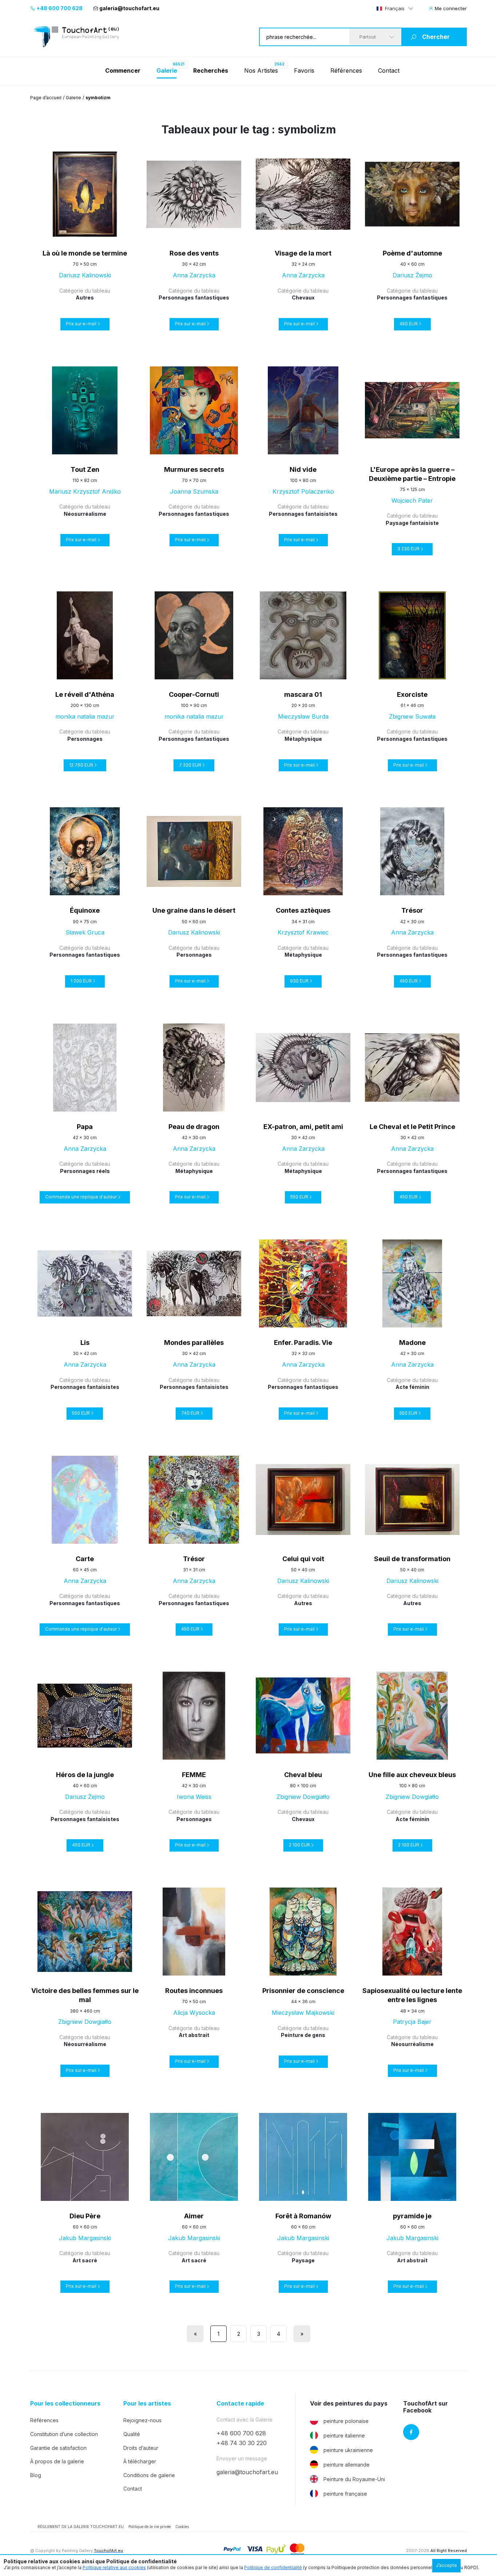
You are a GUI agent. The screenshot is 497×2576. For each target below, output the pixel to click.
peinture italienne (344, 2436)
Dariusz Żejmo (412, 275)
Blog (36, 2475)
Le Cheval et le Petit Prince (412, 1127)
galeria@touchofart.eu (129, 8)
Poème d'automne (412, 253)
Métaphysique (303, 739)
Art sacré (85, 2260)
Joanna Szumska (194, 491)
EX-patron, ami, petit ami (303, 1127)
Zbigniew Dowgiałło (303, 1797)
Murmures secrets (194, 469)
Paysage (303, 2260)
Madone (412, 1343)
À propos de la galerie (57, 2461)
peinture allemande (347, 2465)
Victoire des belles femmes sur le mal (85, 1995)
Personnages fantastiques (194, 298)
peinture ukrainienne (348, 2450)
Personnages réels (85, 1171)
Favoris (304, 71)
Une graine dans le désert (194, 910)
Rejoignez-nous (142, 2420)
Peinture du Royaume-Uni (354, 2479)
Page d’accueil (46, 98)
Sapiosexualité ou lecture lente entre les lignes (412, 1995)
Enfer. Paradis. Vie (303, 1343)
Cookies (182, 2527)
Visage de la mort (303, 253)
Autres (85, 298)
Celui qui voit (303, 1559)
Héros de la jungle (85, 1775)
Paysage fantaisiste (412, 523)
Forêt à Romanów (303, 2216)
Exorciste (412, 694)
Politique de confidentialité (273, 2567)
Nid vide (303, 469)
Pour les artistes (147, 2404)
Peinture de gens (303, 2035)
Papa (85, 1127)
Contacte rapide (240, 2404)
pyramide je (412, 2216)
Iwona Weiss (194, 1797)
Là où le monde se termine (85, 253)
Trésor (412, 910)
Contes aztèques (303, 910)
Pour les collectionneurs (65, 2404)
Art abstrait (194, 2035)
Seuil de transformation (412, 1559)
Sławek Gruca (85, 932)
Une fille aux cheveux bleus (412, 1775)
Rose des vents (194, 253)
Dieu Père (85, 2216)
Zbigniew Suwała (412, 716)
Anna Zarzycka (194, 275)
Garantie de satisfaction (58, 2448)
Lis (85, 1343)
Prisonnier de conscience (303, 1991)
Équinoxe (85, 910)
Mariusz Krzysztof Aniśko (85, 491)
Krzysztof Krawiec (303, 932)
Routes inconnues (194, 1991)
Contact (389, 71)
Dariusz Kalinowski (85, 275)
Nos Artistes (261, 71)
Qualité (132, 2434)
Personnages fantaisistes (303, 514)
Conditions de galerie (149, 2475)
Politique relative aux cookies (114, 2567)
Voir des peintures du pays (349, 2404)
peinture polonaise (346, 2421)
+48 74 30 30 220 (242, 2443)
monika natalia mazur (85, 716)
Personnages (85, 739)
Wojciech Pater (412, 501)
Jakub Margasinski (85, 2238)
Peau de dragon (194, 1127)
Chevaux (303, 298)
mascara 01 (303, 694)
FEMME (194, 1775)
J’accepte (446, 2565)
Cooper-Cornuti (194, 694)
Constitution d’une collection (64, 2434)
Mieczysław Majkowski (303, 2013)
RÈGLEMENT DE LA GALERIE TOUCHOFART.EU (81, 2527)
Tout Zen (85, 469)
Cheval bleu (303, 1775)
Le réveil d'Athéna (85, 694)
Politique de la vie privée (150, 2527)
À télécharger (140, 2461)
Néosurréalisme (85, 514)
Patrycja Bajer (412, 2022)
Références (346, 71)
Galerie (73, 98)
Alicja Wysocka (194, 2013)
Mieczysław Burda (303, 716)
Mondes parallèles (194, 1343)
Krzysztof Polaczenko (303, 491)
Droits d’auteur (141, 2448)
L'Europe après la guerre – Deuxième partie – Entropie (412, 474)
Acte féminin (412, 1387)
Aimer (194, 2216)
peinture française (345, 2494)
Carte (85, 1559)
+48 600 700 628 (59, 8)
